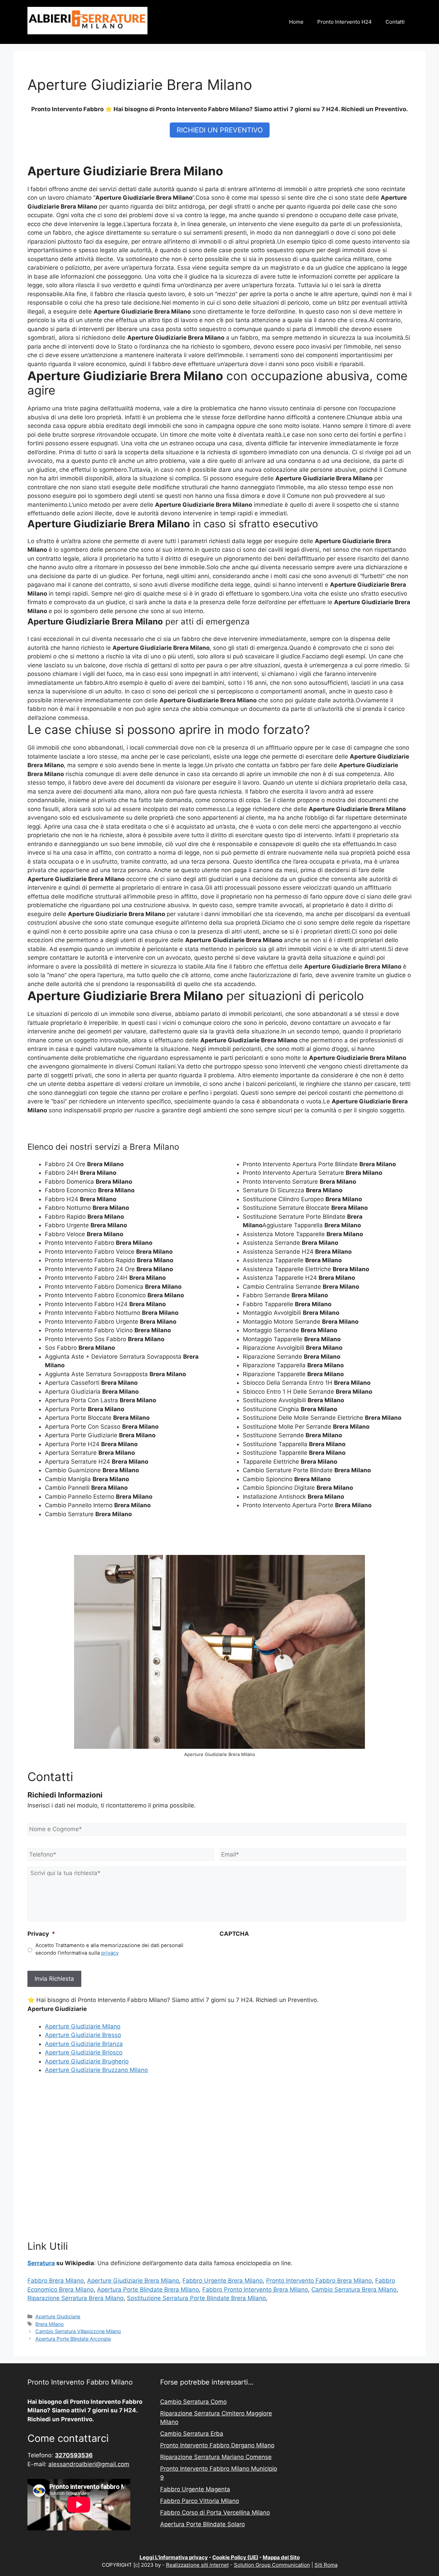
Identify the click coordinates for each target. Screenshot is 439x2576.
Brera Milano (50, 2324)
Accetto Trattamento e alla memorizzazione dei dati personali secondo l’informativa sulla (109, 1949)
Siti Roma (326, 2565)
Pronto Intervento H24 (345, 22)
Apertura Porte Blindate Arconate (73, 2339)
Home (296, 22)
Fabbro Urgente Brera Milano (223, 2281)
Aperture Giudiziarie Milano (83, 2026)
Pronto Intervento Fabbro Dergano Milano (217, 2445)
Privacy (41, 1934)
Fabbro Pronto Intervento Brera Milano (255, 2290)
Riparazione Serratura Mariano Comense (216, 2457)
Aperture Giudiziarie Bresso (83, 2035)
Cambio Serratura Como (193, 2402)
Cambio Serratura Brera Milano (354, 2290)
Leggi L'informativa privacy (174, 2557)
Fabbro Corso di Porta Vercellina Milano (215, 2513)
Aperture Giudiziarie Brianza (84, 2044)
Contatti (395, 22)
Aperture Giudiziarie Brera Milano (133, 2281)
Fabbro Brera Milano (56, 2281)
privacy (110, 1953)
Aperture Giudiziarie (58, 2316)
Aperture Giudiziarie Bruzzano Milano (96, 2070)
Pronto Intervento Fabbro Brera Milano (319, 2281)
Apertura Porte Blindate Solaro (203, 2524)
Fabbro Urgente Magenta (195, 2489)
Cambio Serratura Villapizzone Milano (78, 2331)
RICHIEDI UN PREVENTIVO (220, 130)
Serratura (41, 2263)
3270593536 (74, 2455)
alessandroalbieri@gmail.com (89, 2464)
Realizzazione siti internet (197, 2565)
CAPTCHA (234, 1934)
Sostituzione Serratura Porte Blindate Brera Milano (196, 2298)
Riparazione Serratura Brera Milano (75, 2298)
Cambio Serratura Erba (192, 2434)
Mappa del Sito (281, 2557)
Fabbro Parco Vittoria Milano (200, 2501)
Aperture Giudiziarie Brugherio (87, 2061)
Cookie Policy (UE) (235, 2557)
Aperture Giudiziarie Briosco (84, 2052)
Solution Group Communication (272, 2565)
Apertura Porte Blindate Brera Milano (148, 2290)
